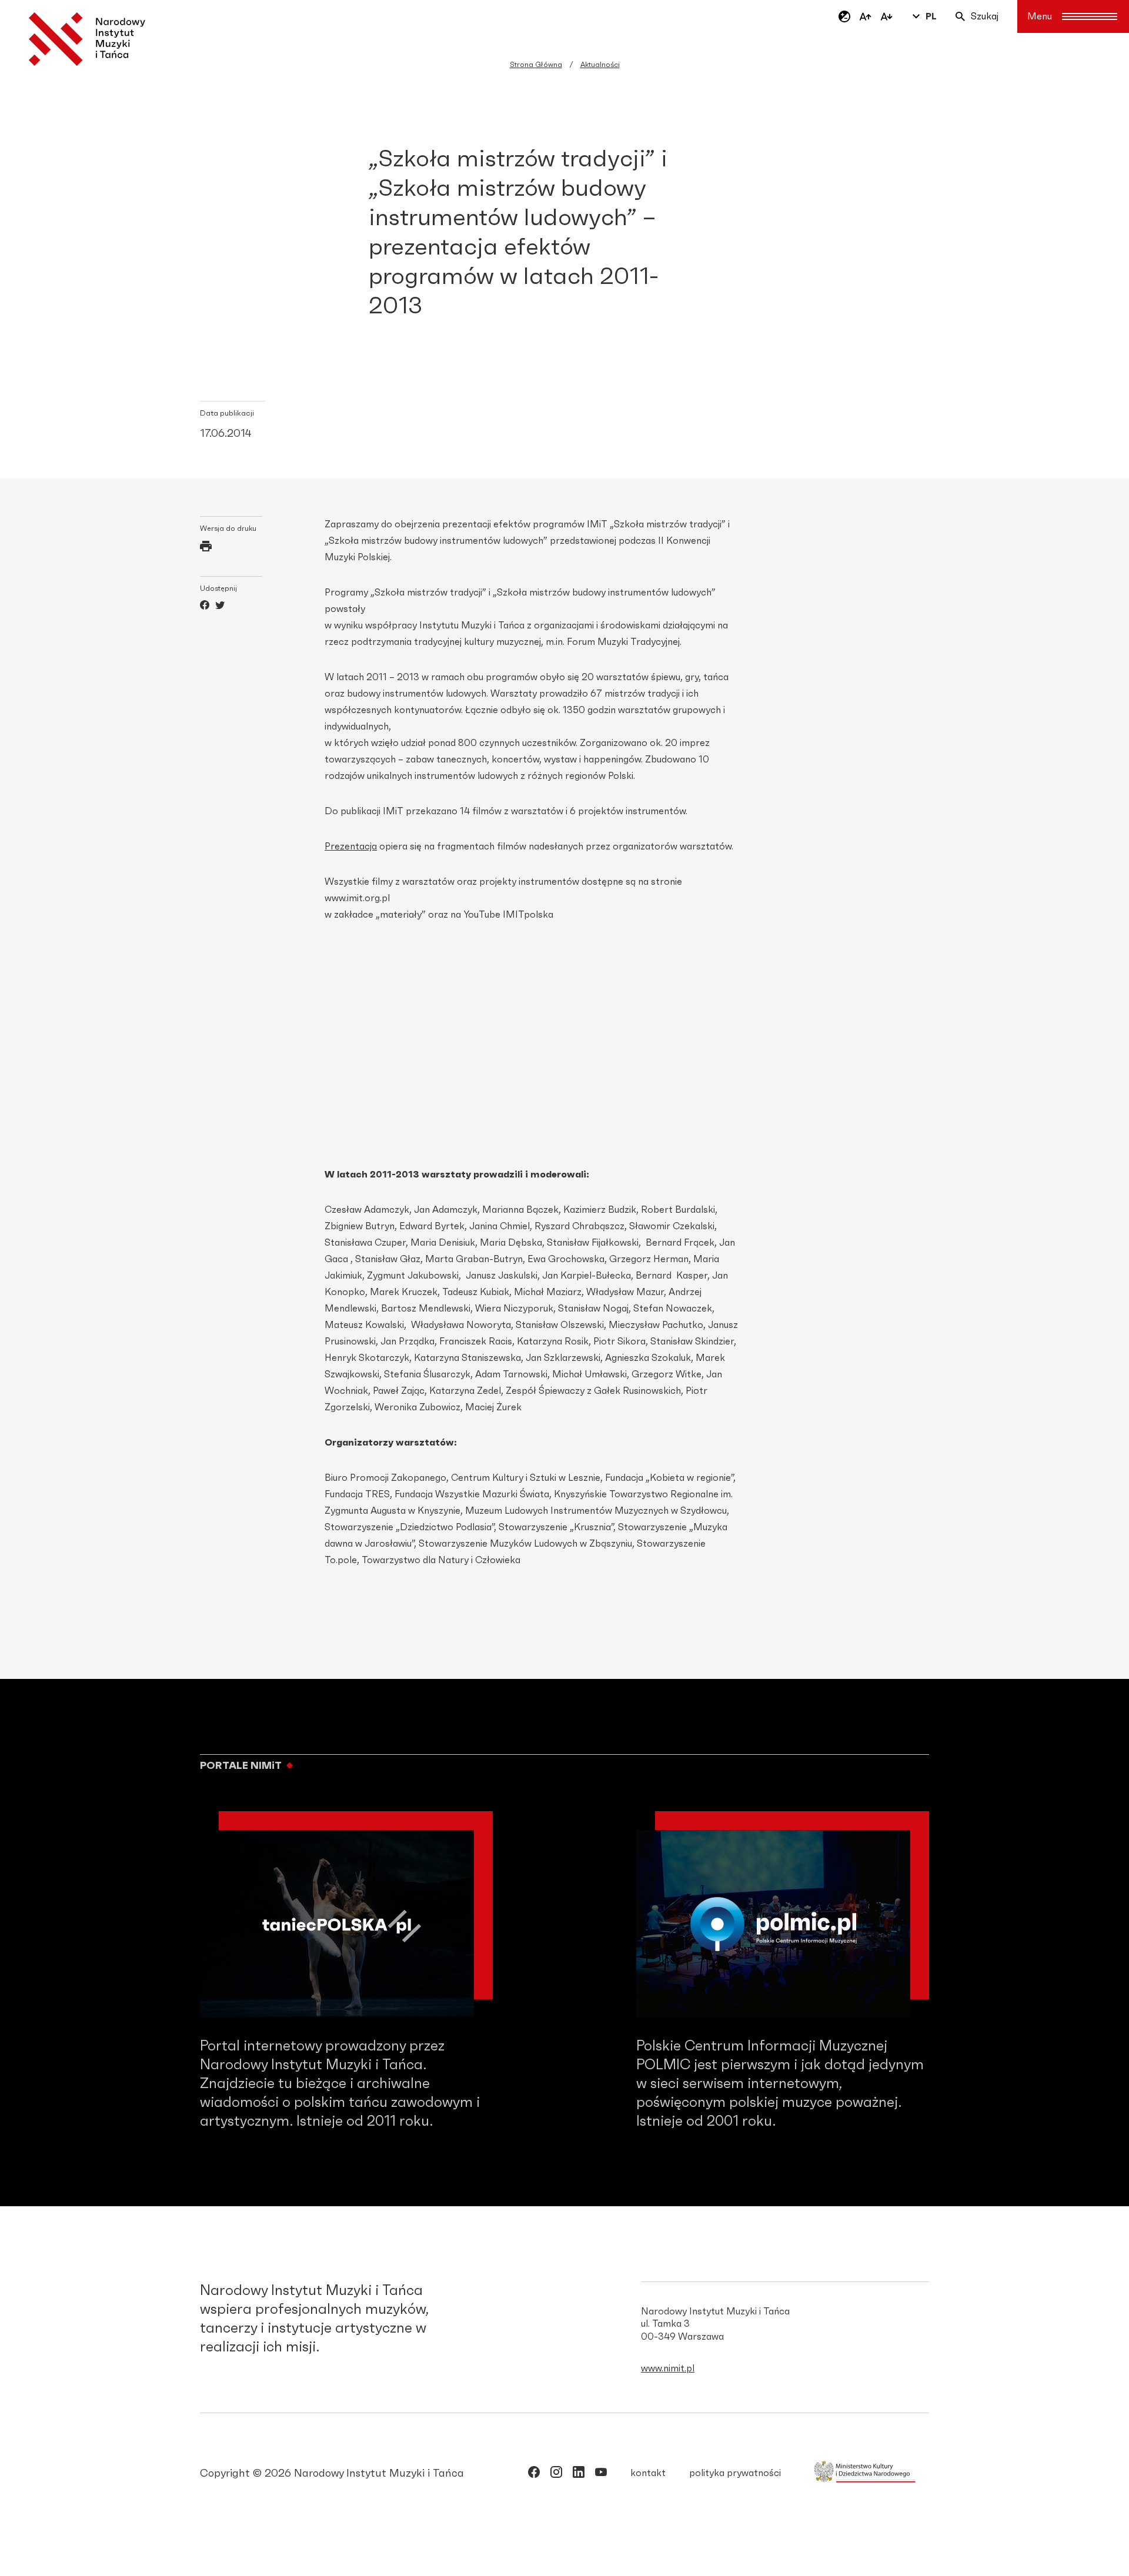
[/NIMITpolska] (534, 2474)
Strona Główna (536, 65)
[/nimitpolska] (556, 2474)
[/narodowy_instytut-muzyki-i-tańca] (579, 2474)
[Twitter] (220, 607)
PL (931, 16)
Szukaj (985, 16)
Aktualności (600, 65)
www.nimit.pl (668, 2368)
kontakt (648, 2473)
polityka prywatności (735, 2473)
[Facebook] (205, 607)
